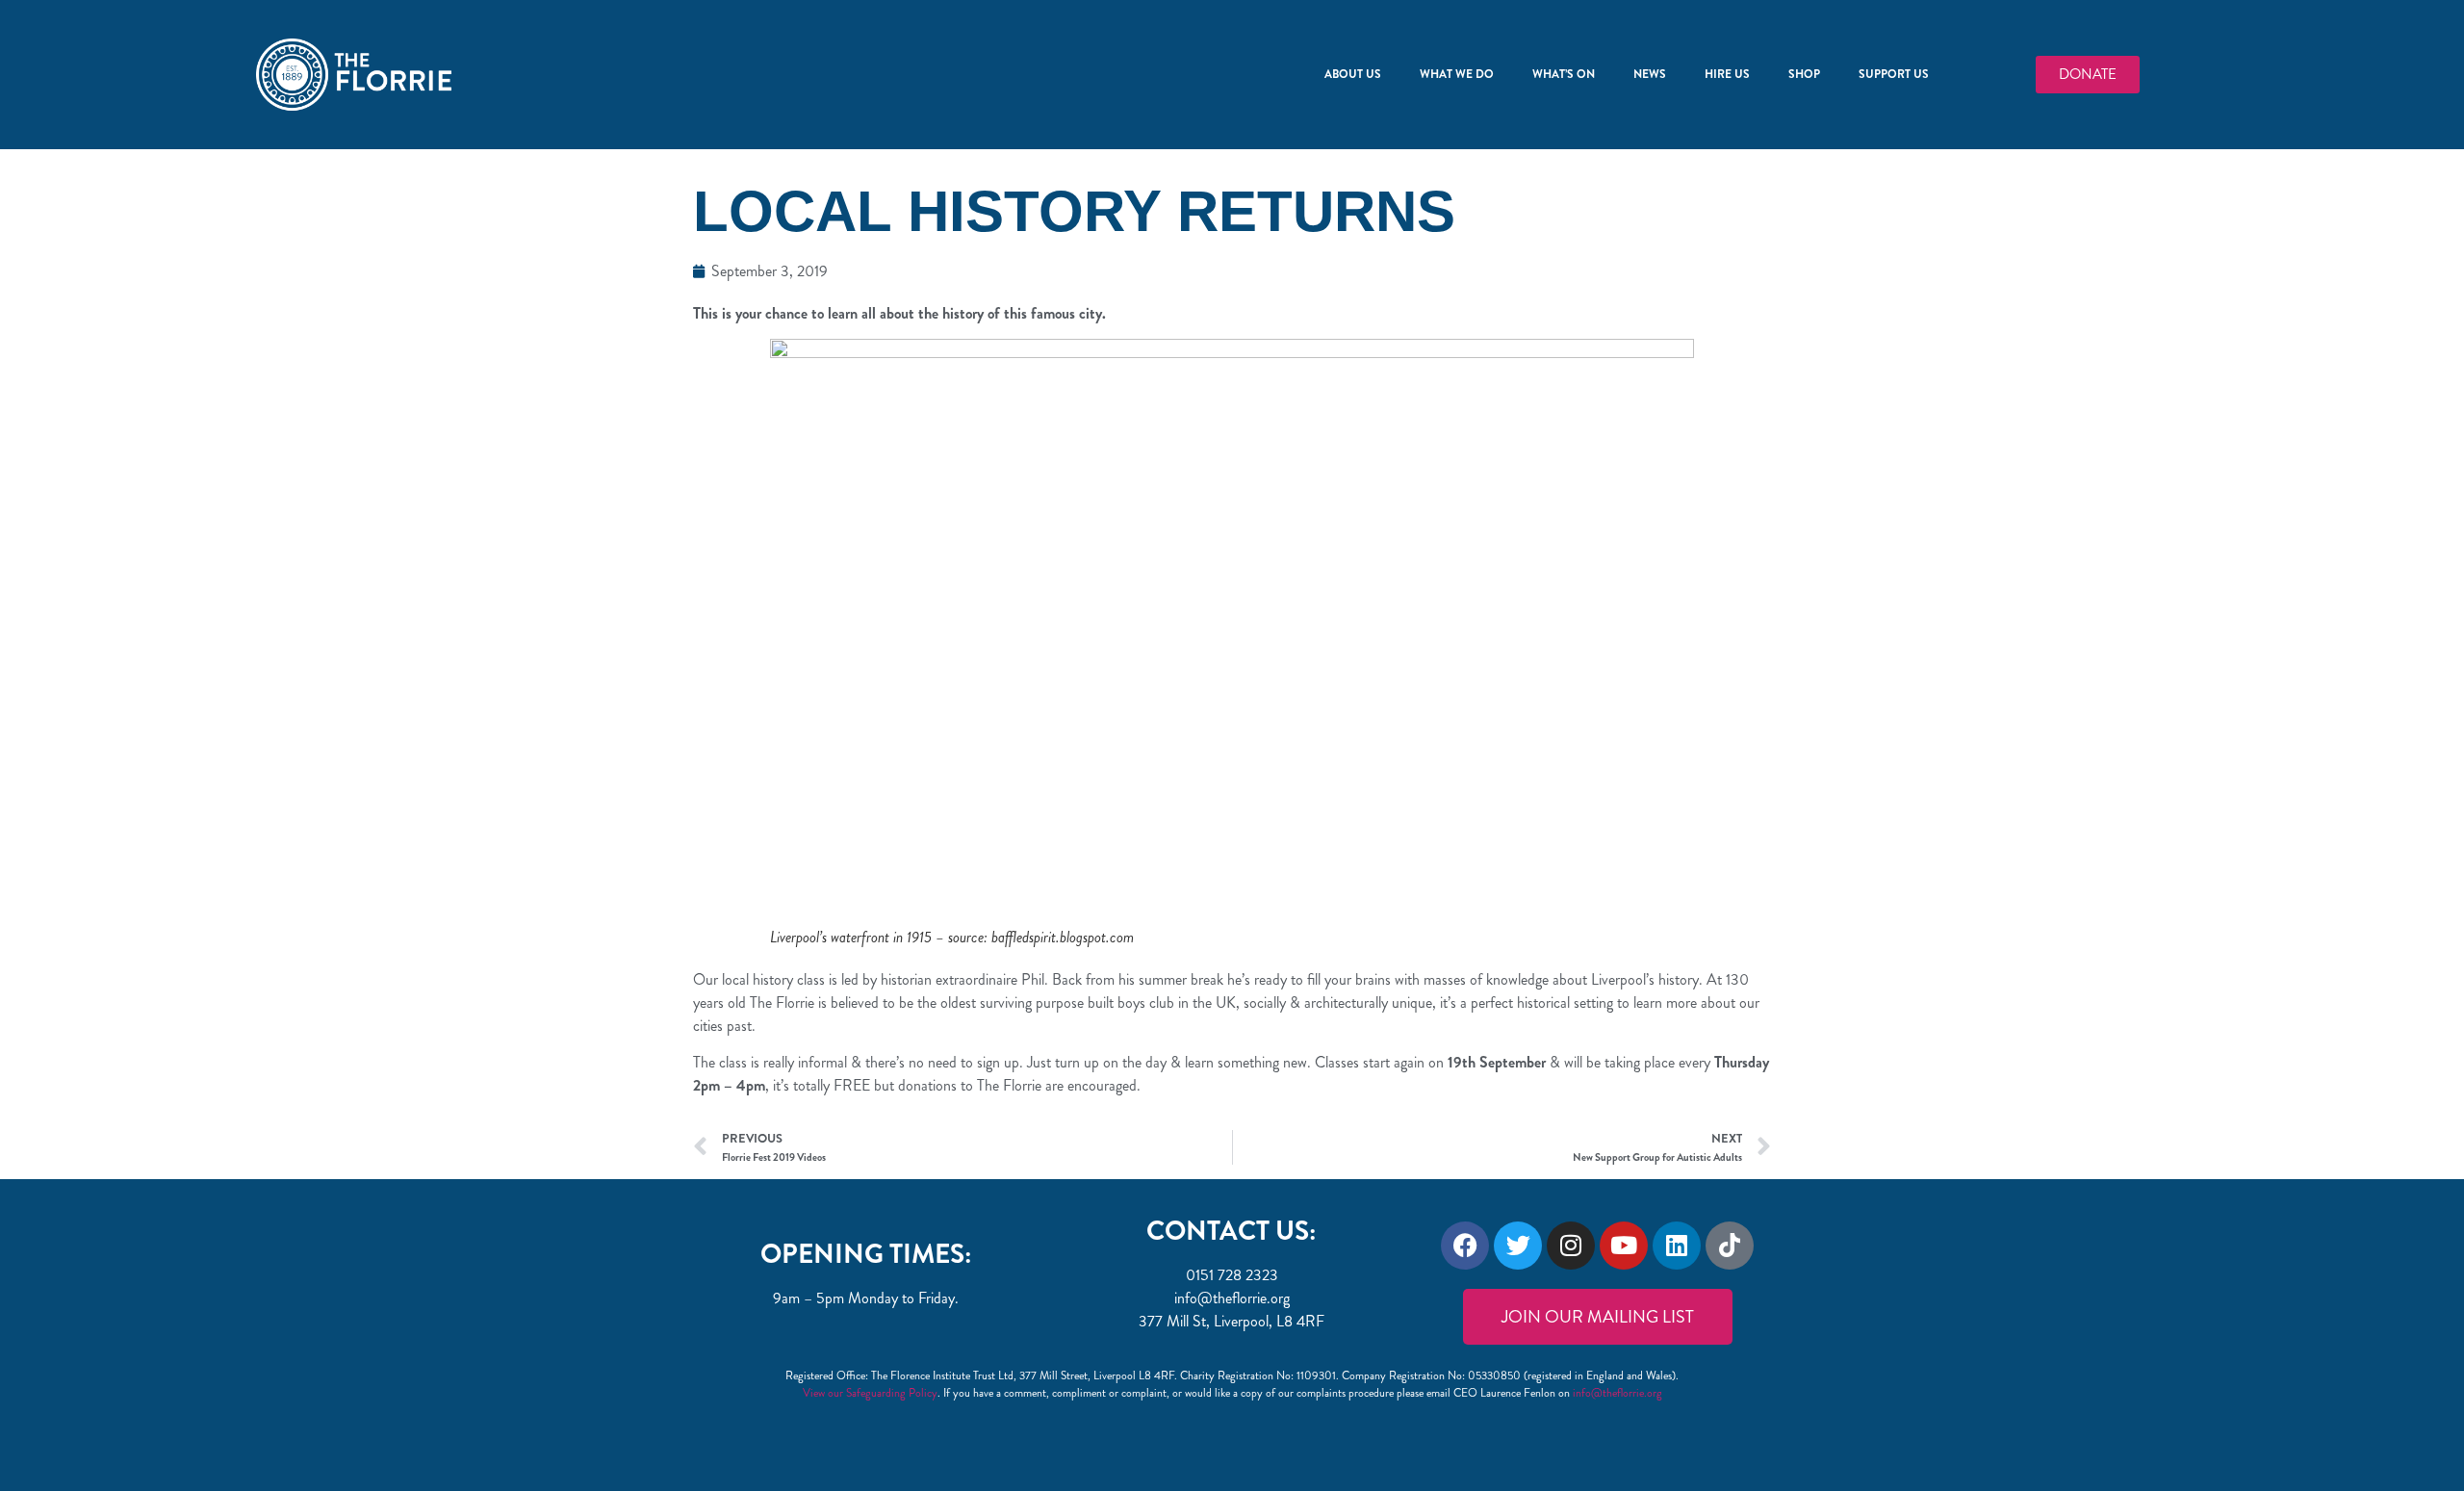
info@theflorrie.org (1617, 1393)
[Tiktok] (1730, 1246)
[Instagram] (1571, 1246)
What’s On (1564, 74)
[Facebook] (1465, 1246)
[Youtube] (1624, 1246)
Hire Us (1727, 74)
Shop (1804, 74)
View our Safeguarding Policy (870, 1393)
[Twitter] (1518, 1246)
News (1650, 74)
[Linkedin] (1677, 1246)
